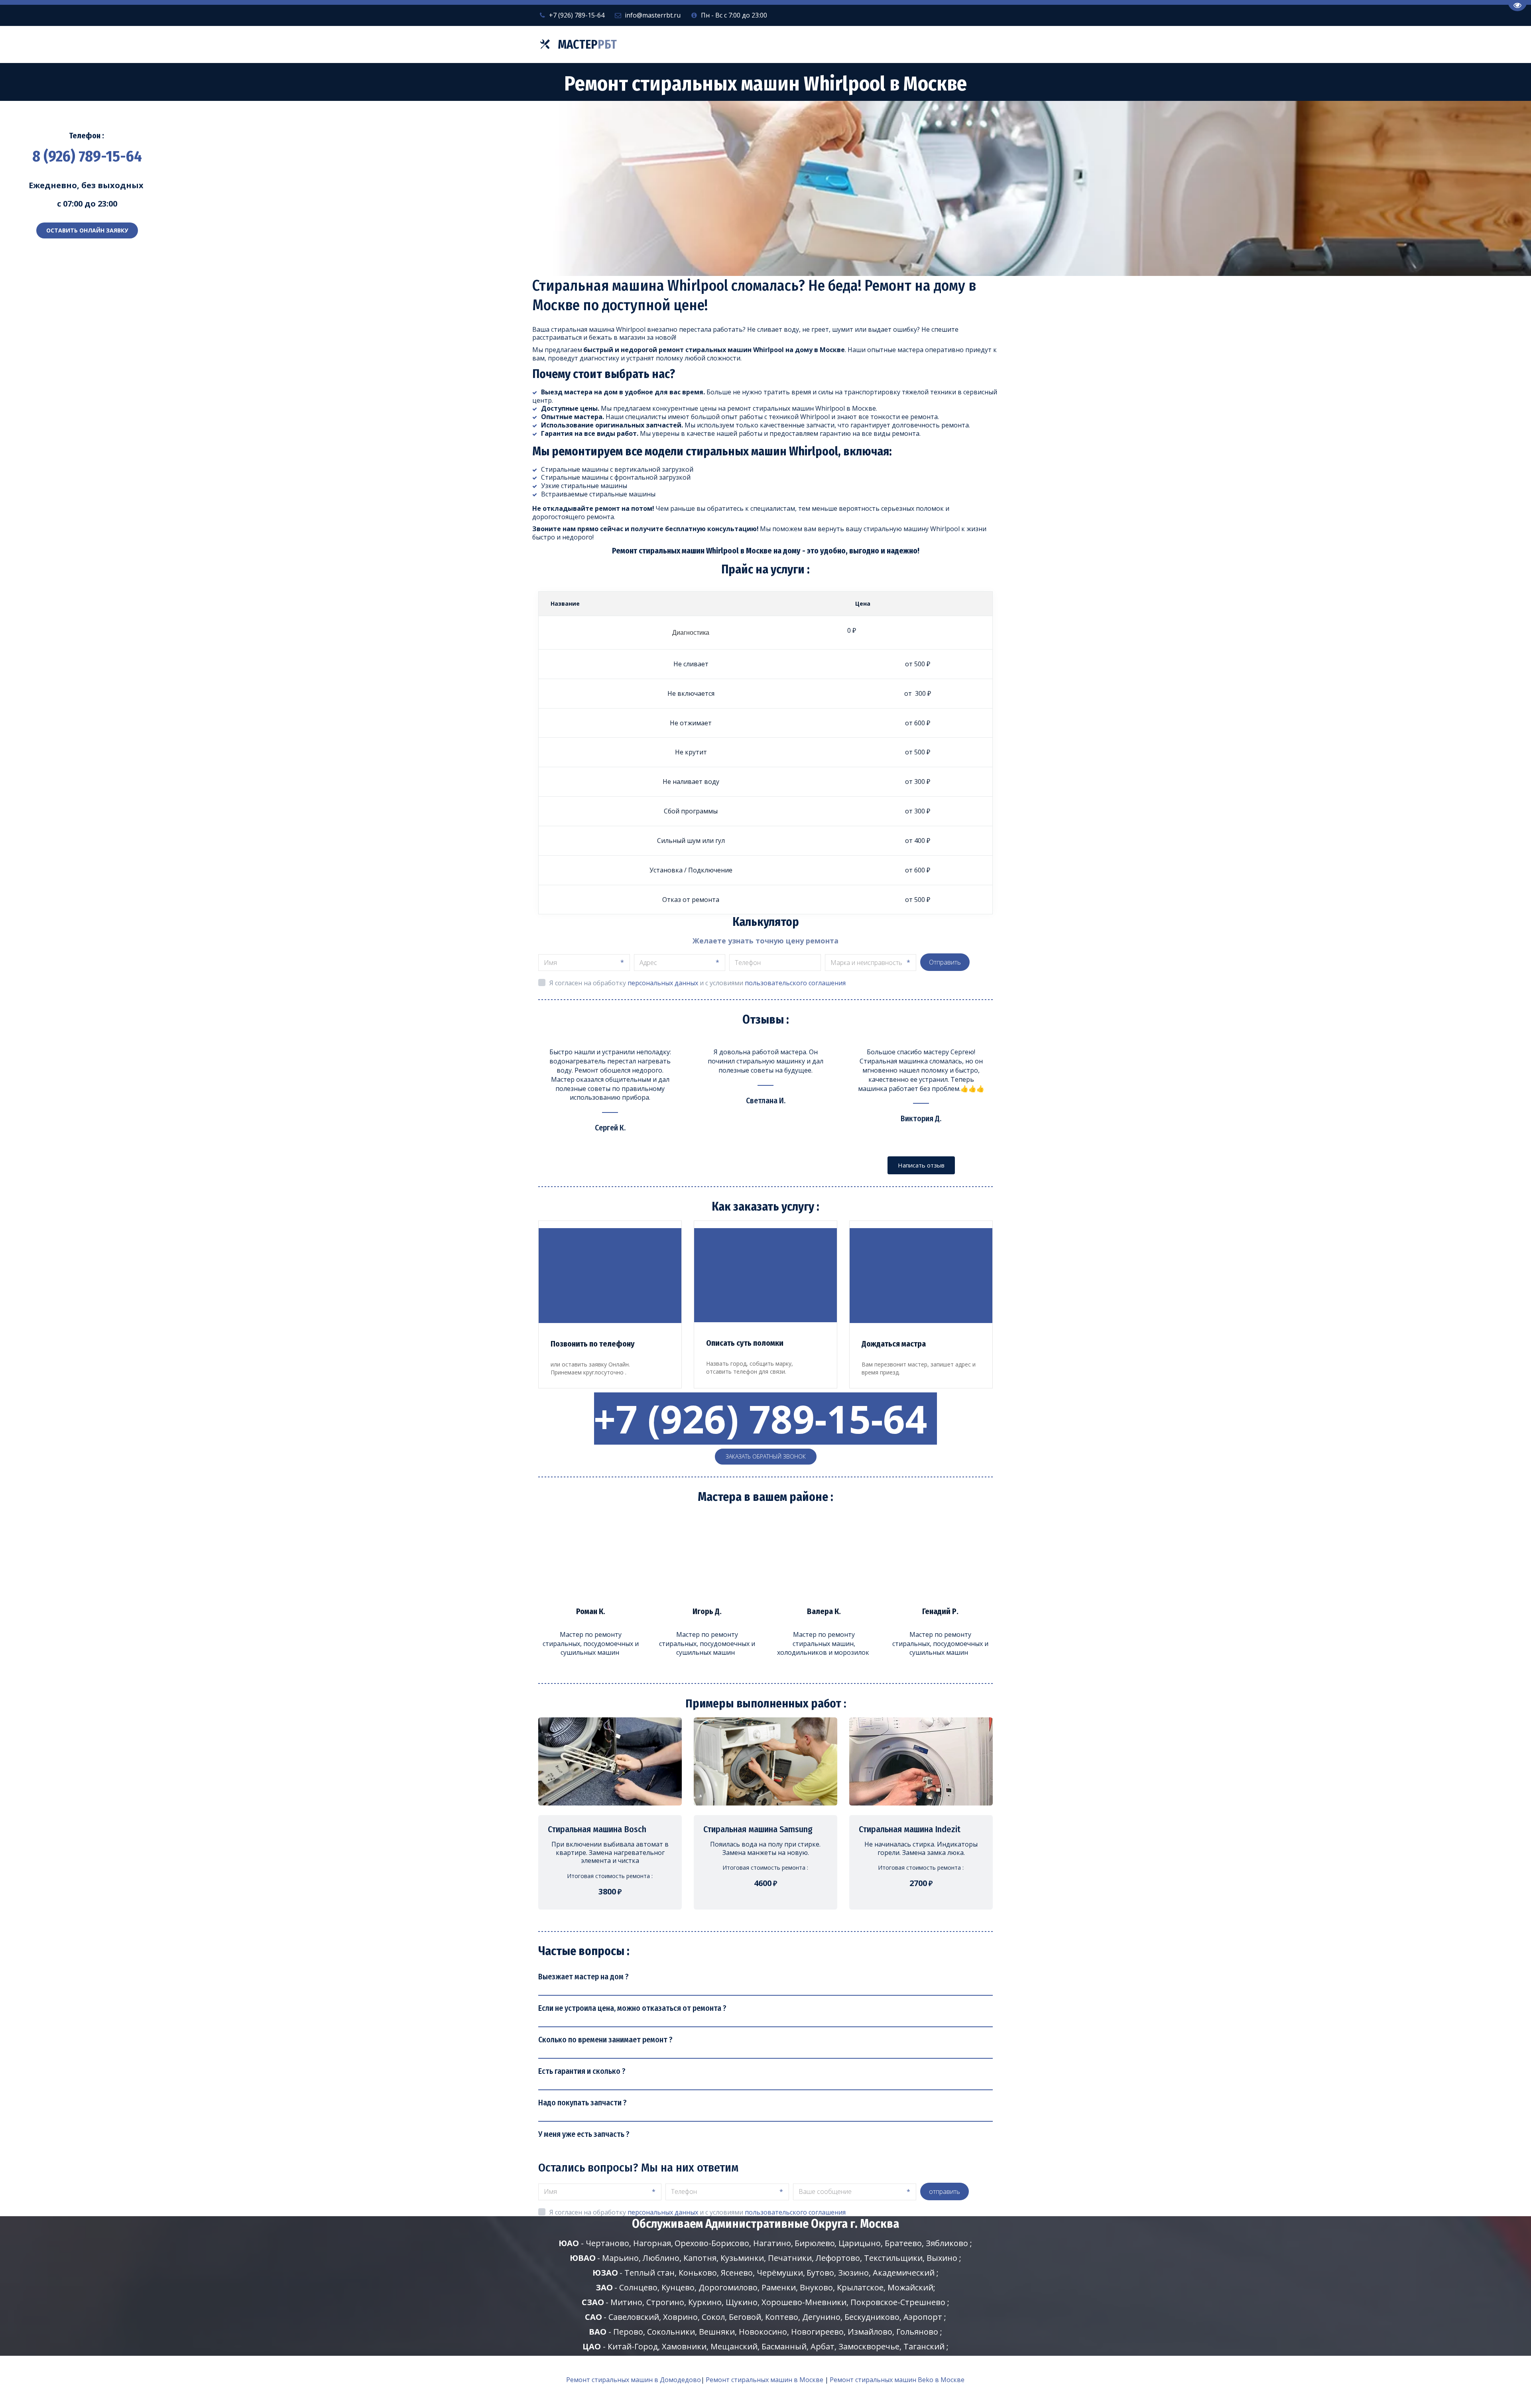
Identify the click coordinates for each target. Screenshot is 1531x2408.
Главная (759, 45)
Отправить (945, 962)
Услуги (804, 45)
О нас (848, 45)
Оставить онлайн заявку (87, 230)
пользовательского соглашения (795, 983)
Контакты (932, 45)
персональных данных (663, 983)
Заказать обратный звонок (766, 1456)
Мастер (587, 45)
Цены (888, 45)
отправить (945, 2191)
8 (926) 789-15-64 (87, 156)
